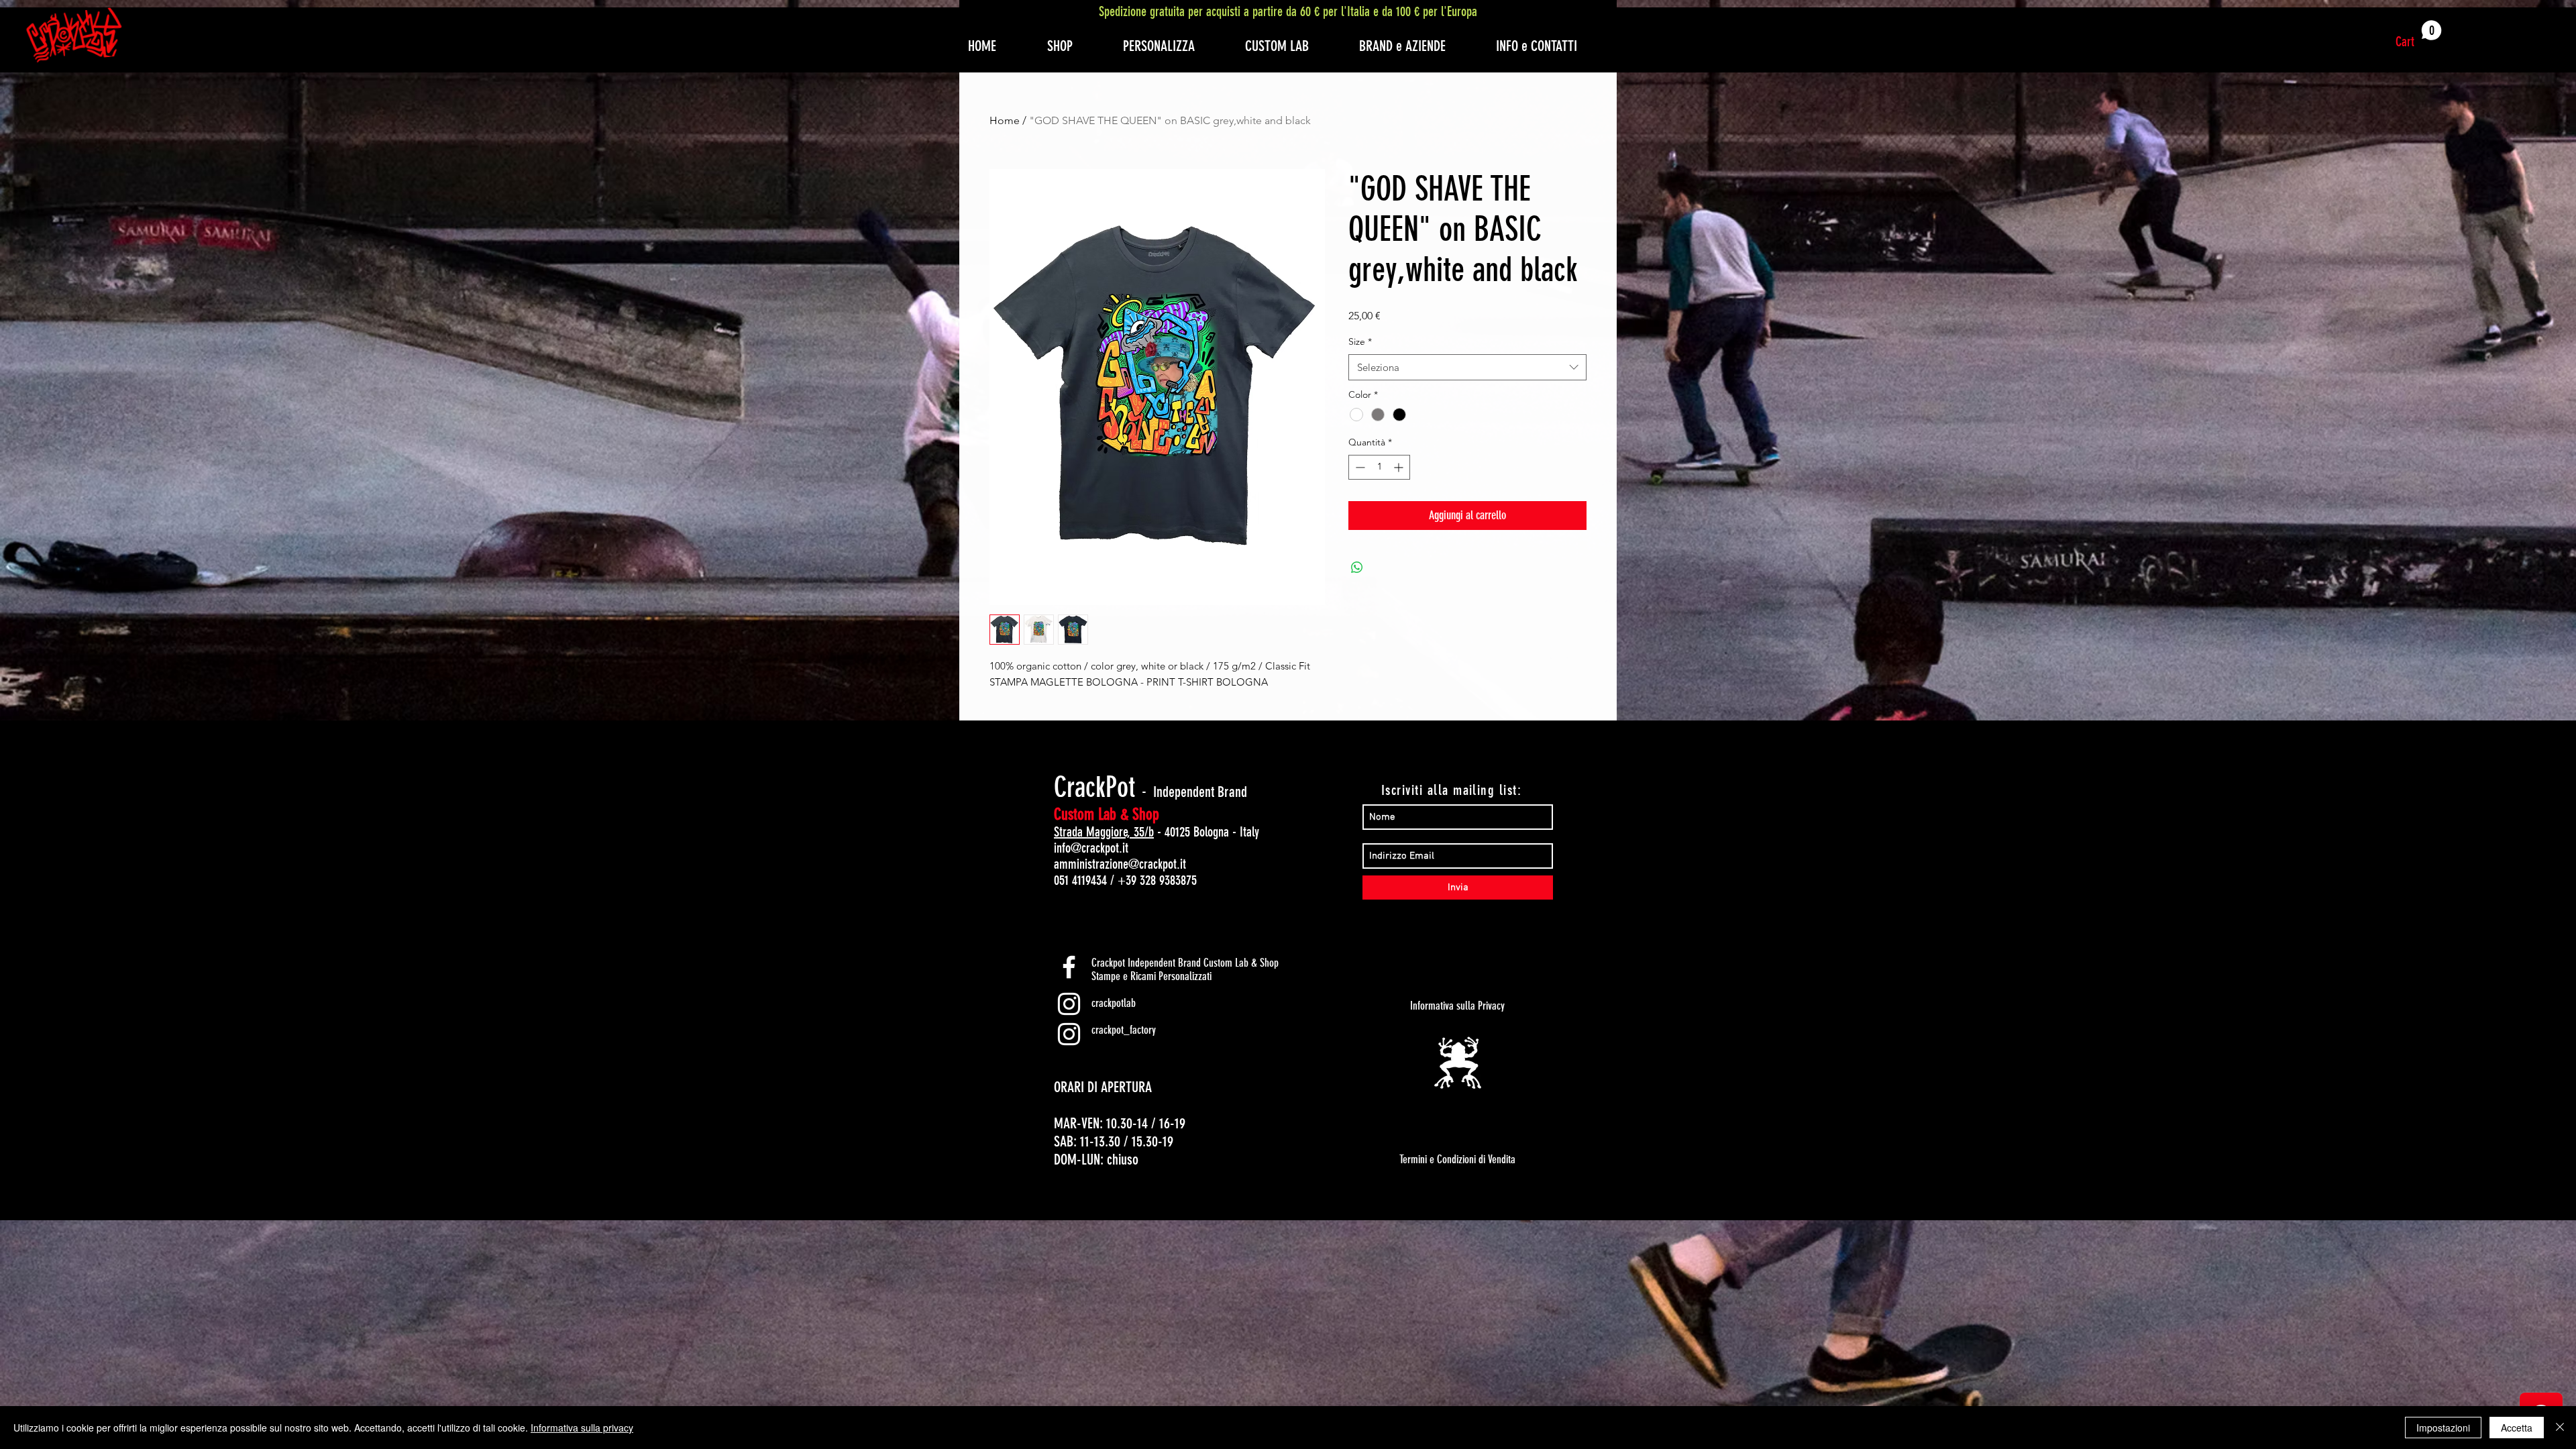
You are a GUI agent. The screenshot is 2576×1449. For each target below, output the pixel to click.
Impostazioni (2443, 1428)
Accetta (2517, 1428)
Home (1005, 120)
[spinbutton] (1379, 467)
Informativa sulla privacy (582, 1428)
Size (1360, 341)
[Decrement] (1359, 467)
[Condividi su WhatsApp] (1357, 568)
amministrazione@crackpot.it (1120, 864)
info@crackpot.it (1091, 848)
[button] (2419, 35)
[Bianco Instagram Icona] (1069, 1004)
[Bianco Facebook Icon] (1069, 967)
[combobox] (1467, 367)
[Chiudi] (2560, 1428)
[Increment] (1400, 467)
